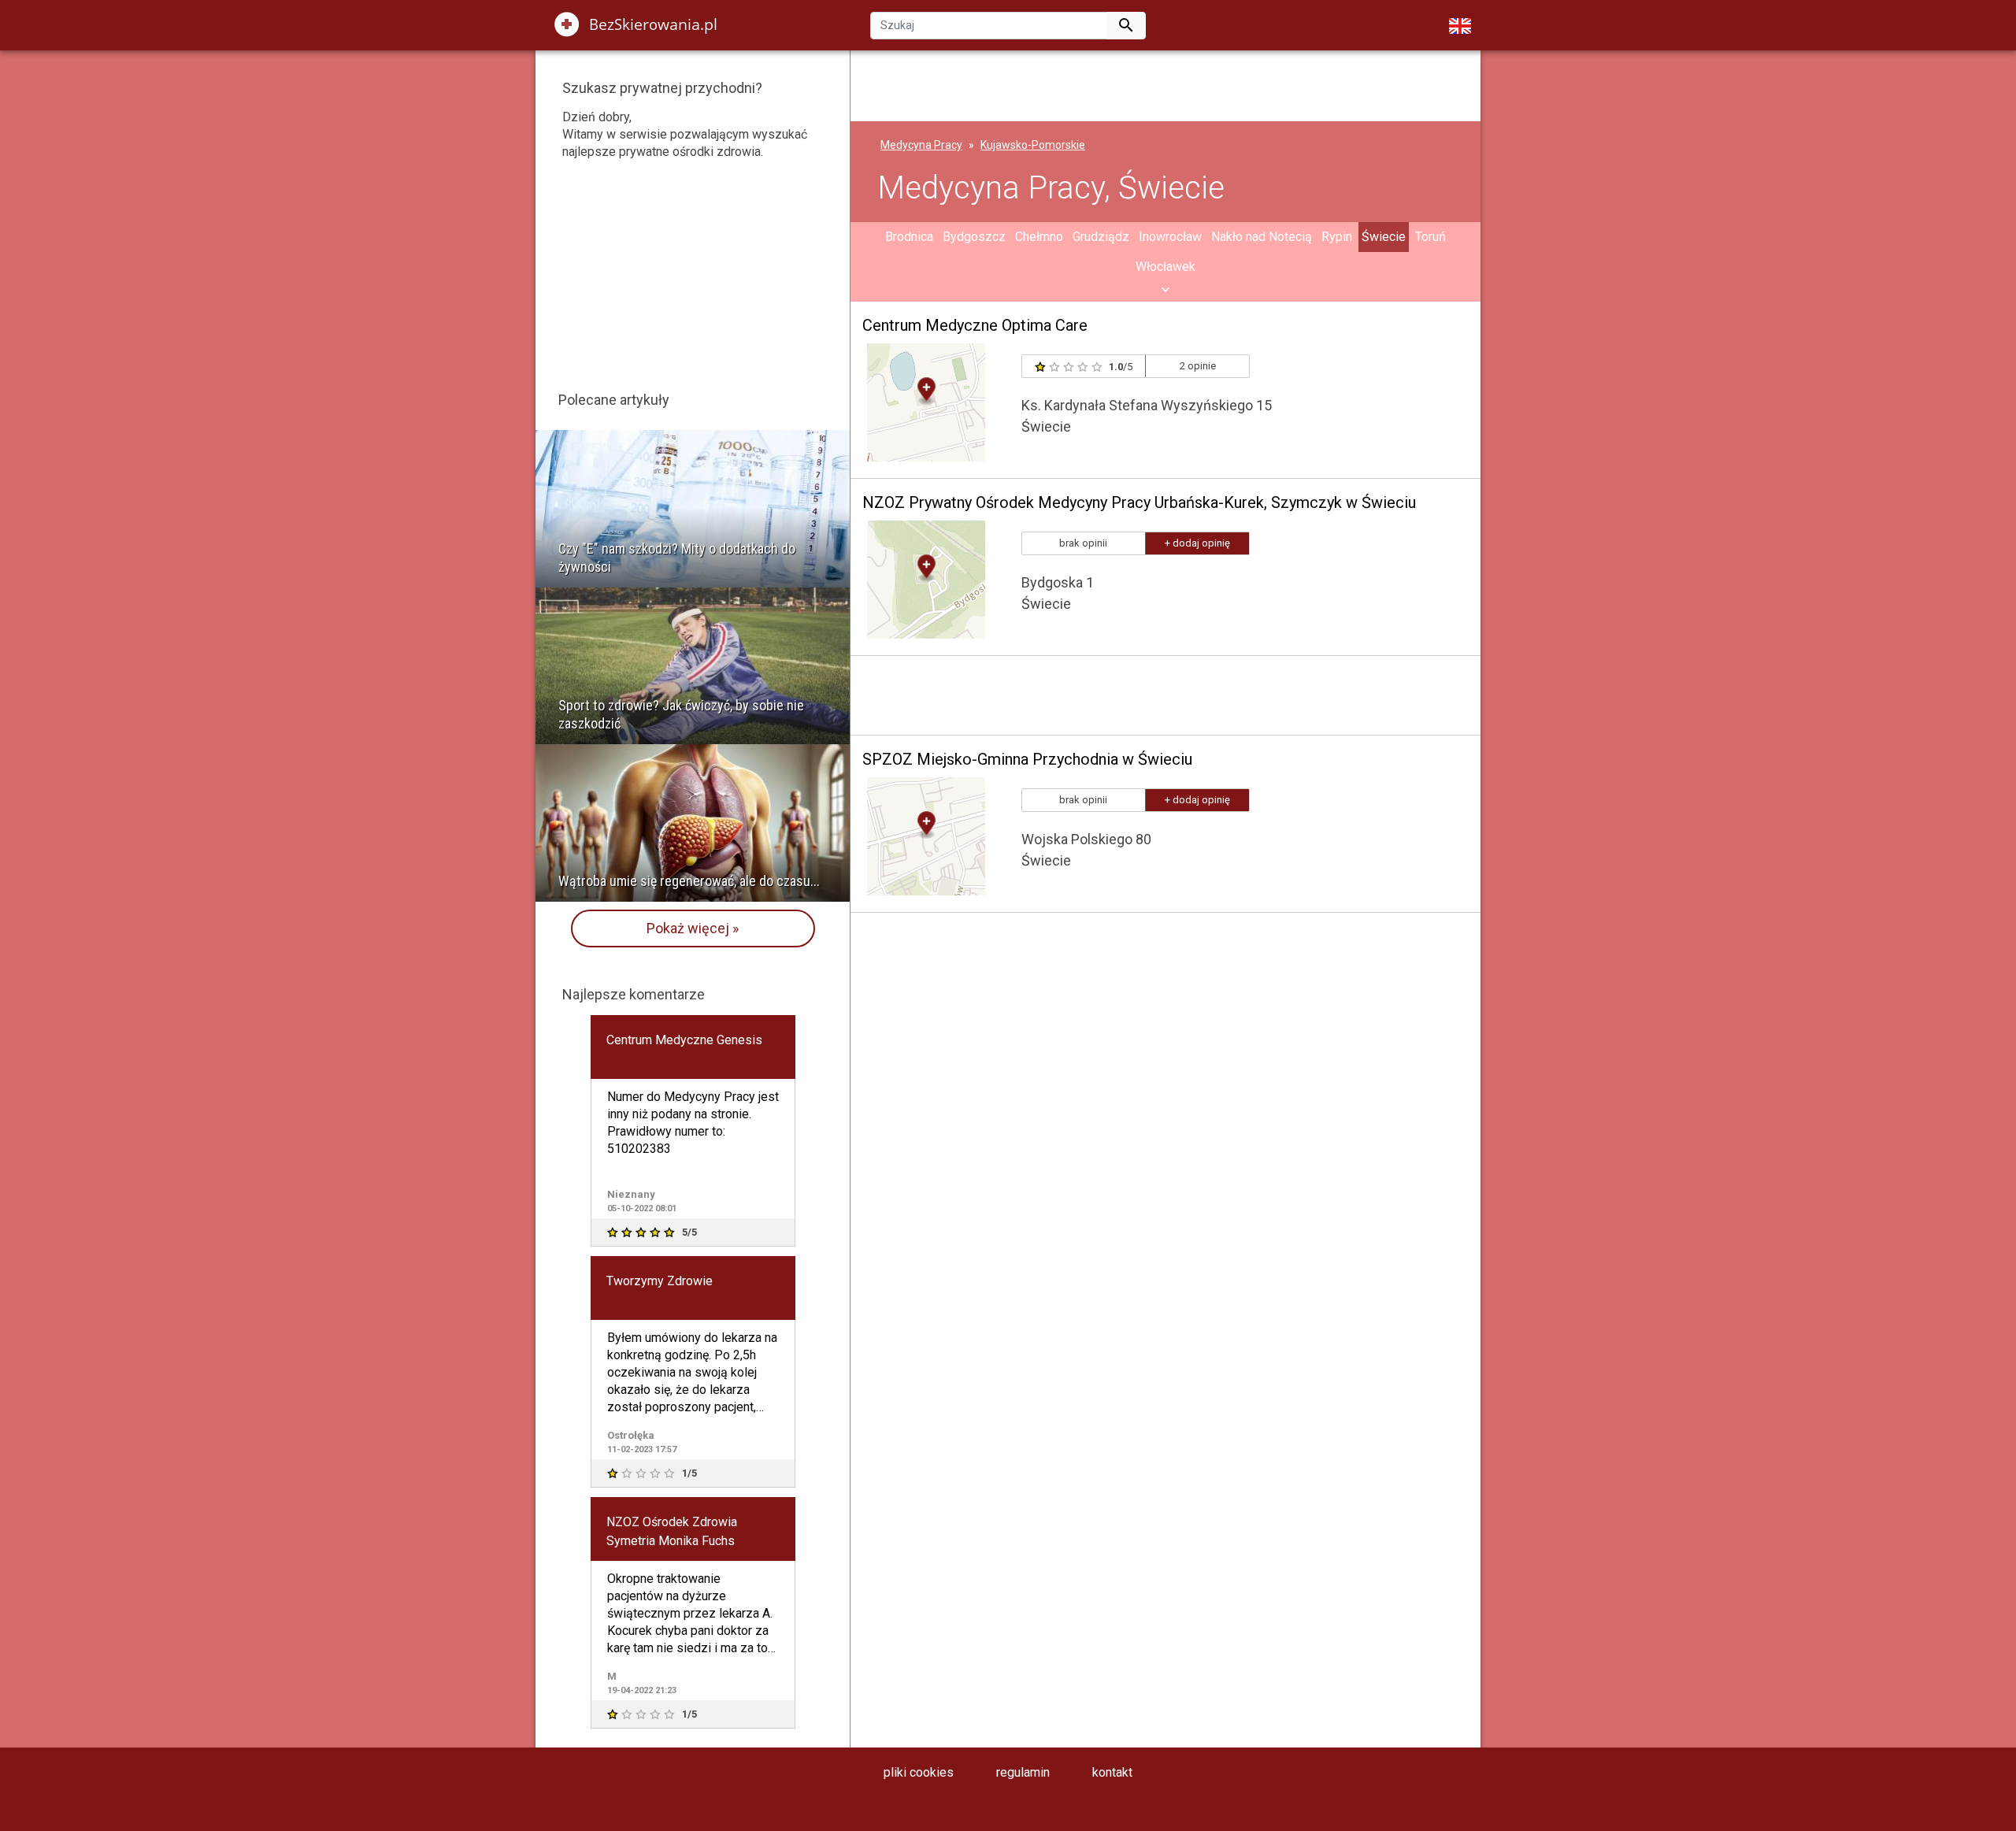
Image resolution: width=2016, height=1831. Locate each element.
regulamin (1023, 1772)
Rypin (1337, 237)
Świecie (1384, 237)
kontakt (1112, 1772)
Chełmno (1039, 237)
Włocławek (1165, 267)
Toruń (1430, 237)
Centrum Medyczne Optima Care (975, 325)
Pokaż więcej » (693, 928)
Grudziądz (1101, 237)
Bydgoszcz (974, 237)
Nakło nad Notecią (1262, 237)
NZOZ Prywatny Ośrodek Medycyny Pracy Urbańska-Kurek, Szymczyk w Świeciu (1139, 502)
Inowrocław (1170, 237)
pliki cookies (919, 1772)
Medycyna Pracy (921, 145)
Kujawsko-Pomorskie (1033, 145)
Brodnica (909, 237)
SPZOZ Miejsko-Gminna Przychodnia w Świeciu (1027, 759)
